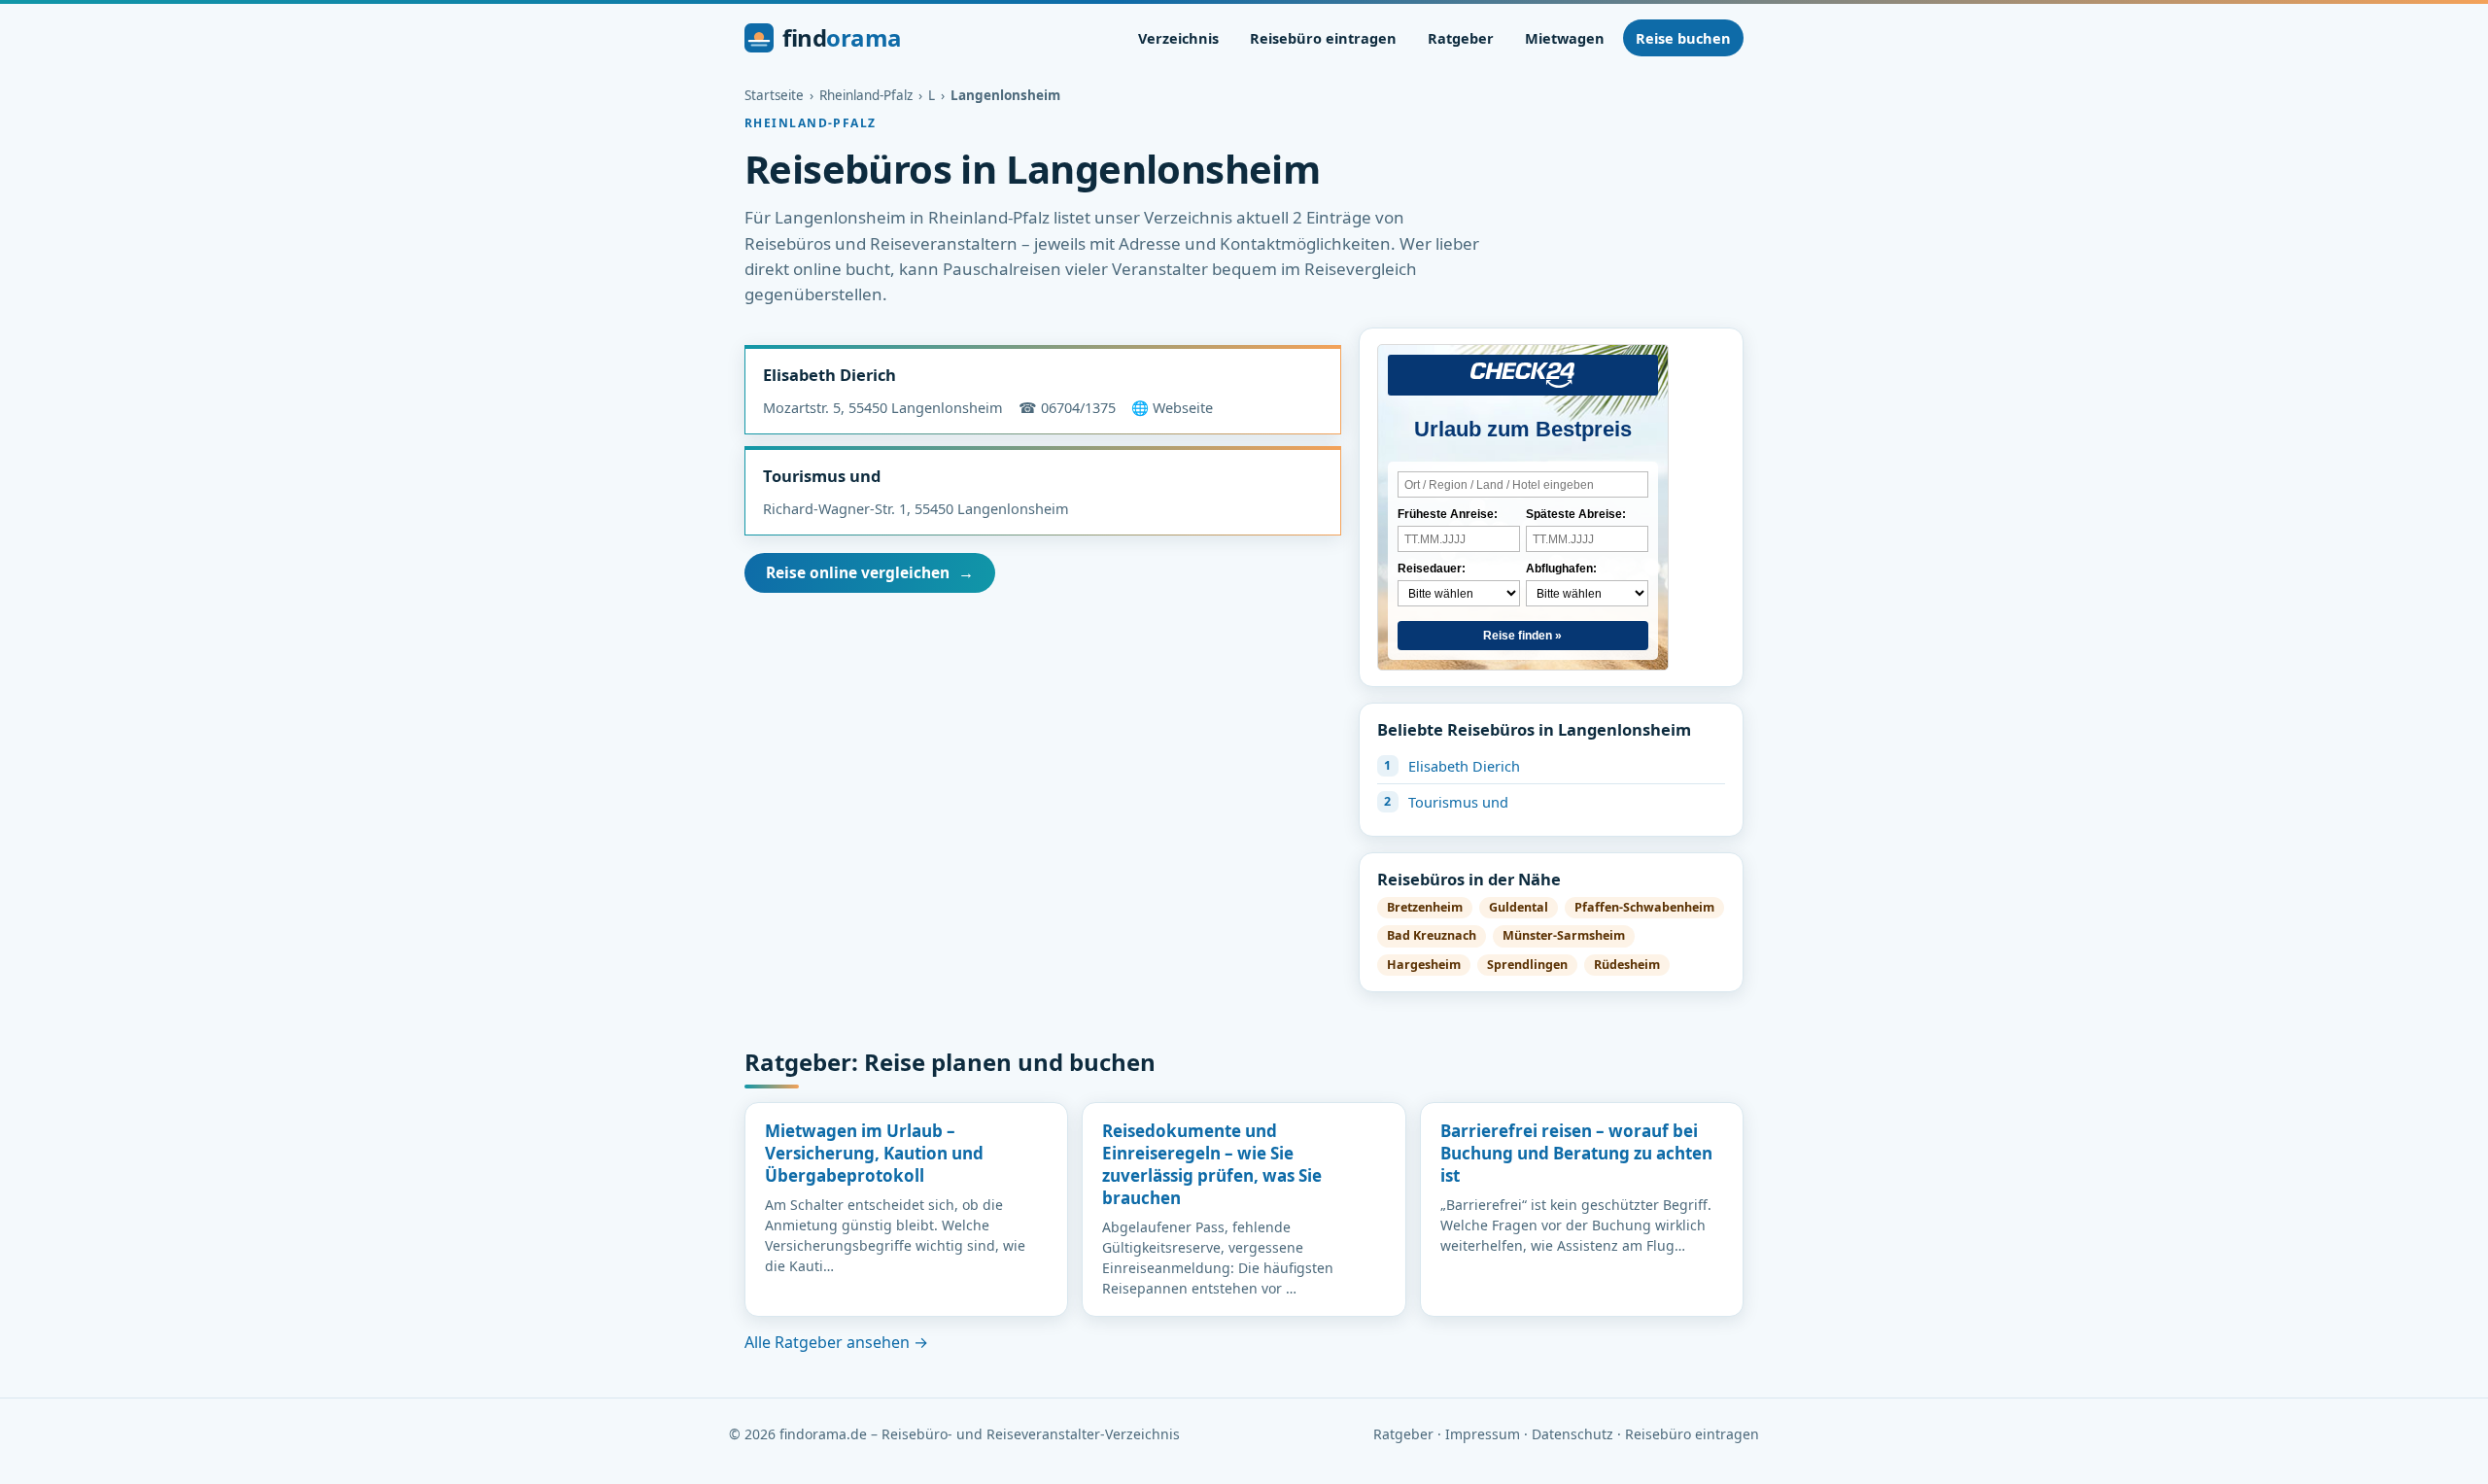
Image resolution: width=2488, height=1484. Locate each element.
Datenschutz (1572, 1434)
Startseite (774, 95)
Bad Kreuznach (1432, 935)
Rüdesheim (1627, 965)
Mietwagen (1565, 38)
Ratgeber (1461, 38)
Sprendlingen (1527, 965)
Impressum (1483, 1434)
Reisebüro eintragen (1323, 38)
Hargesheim (1424, 965)
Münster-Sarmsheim (1564, 935)
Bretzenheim (1425, 907)
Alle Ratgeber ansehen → (836, 1342)
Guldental (1519, 907)
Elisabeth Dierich (829, 375)
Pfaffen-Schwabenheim (1644, 907)
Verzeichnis (1178, 38)
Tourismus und (822, 476)
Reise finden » (1522, 636)
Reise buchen (1683, 38)
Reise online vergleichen (870, 572)
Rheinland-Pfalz (866, 95)
